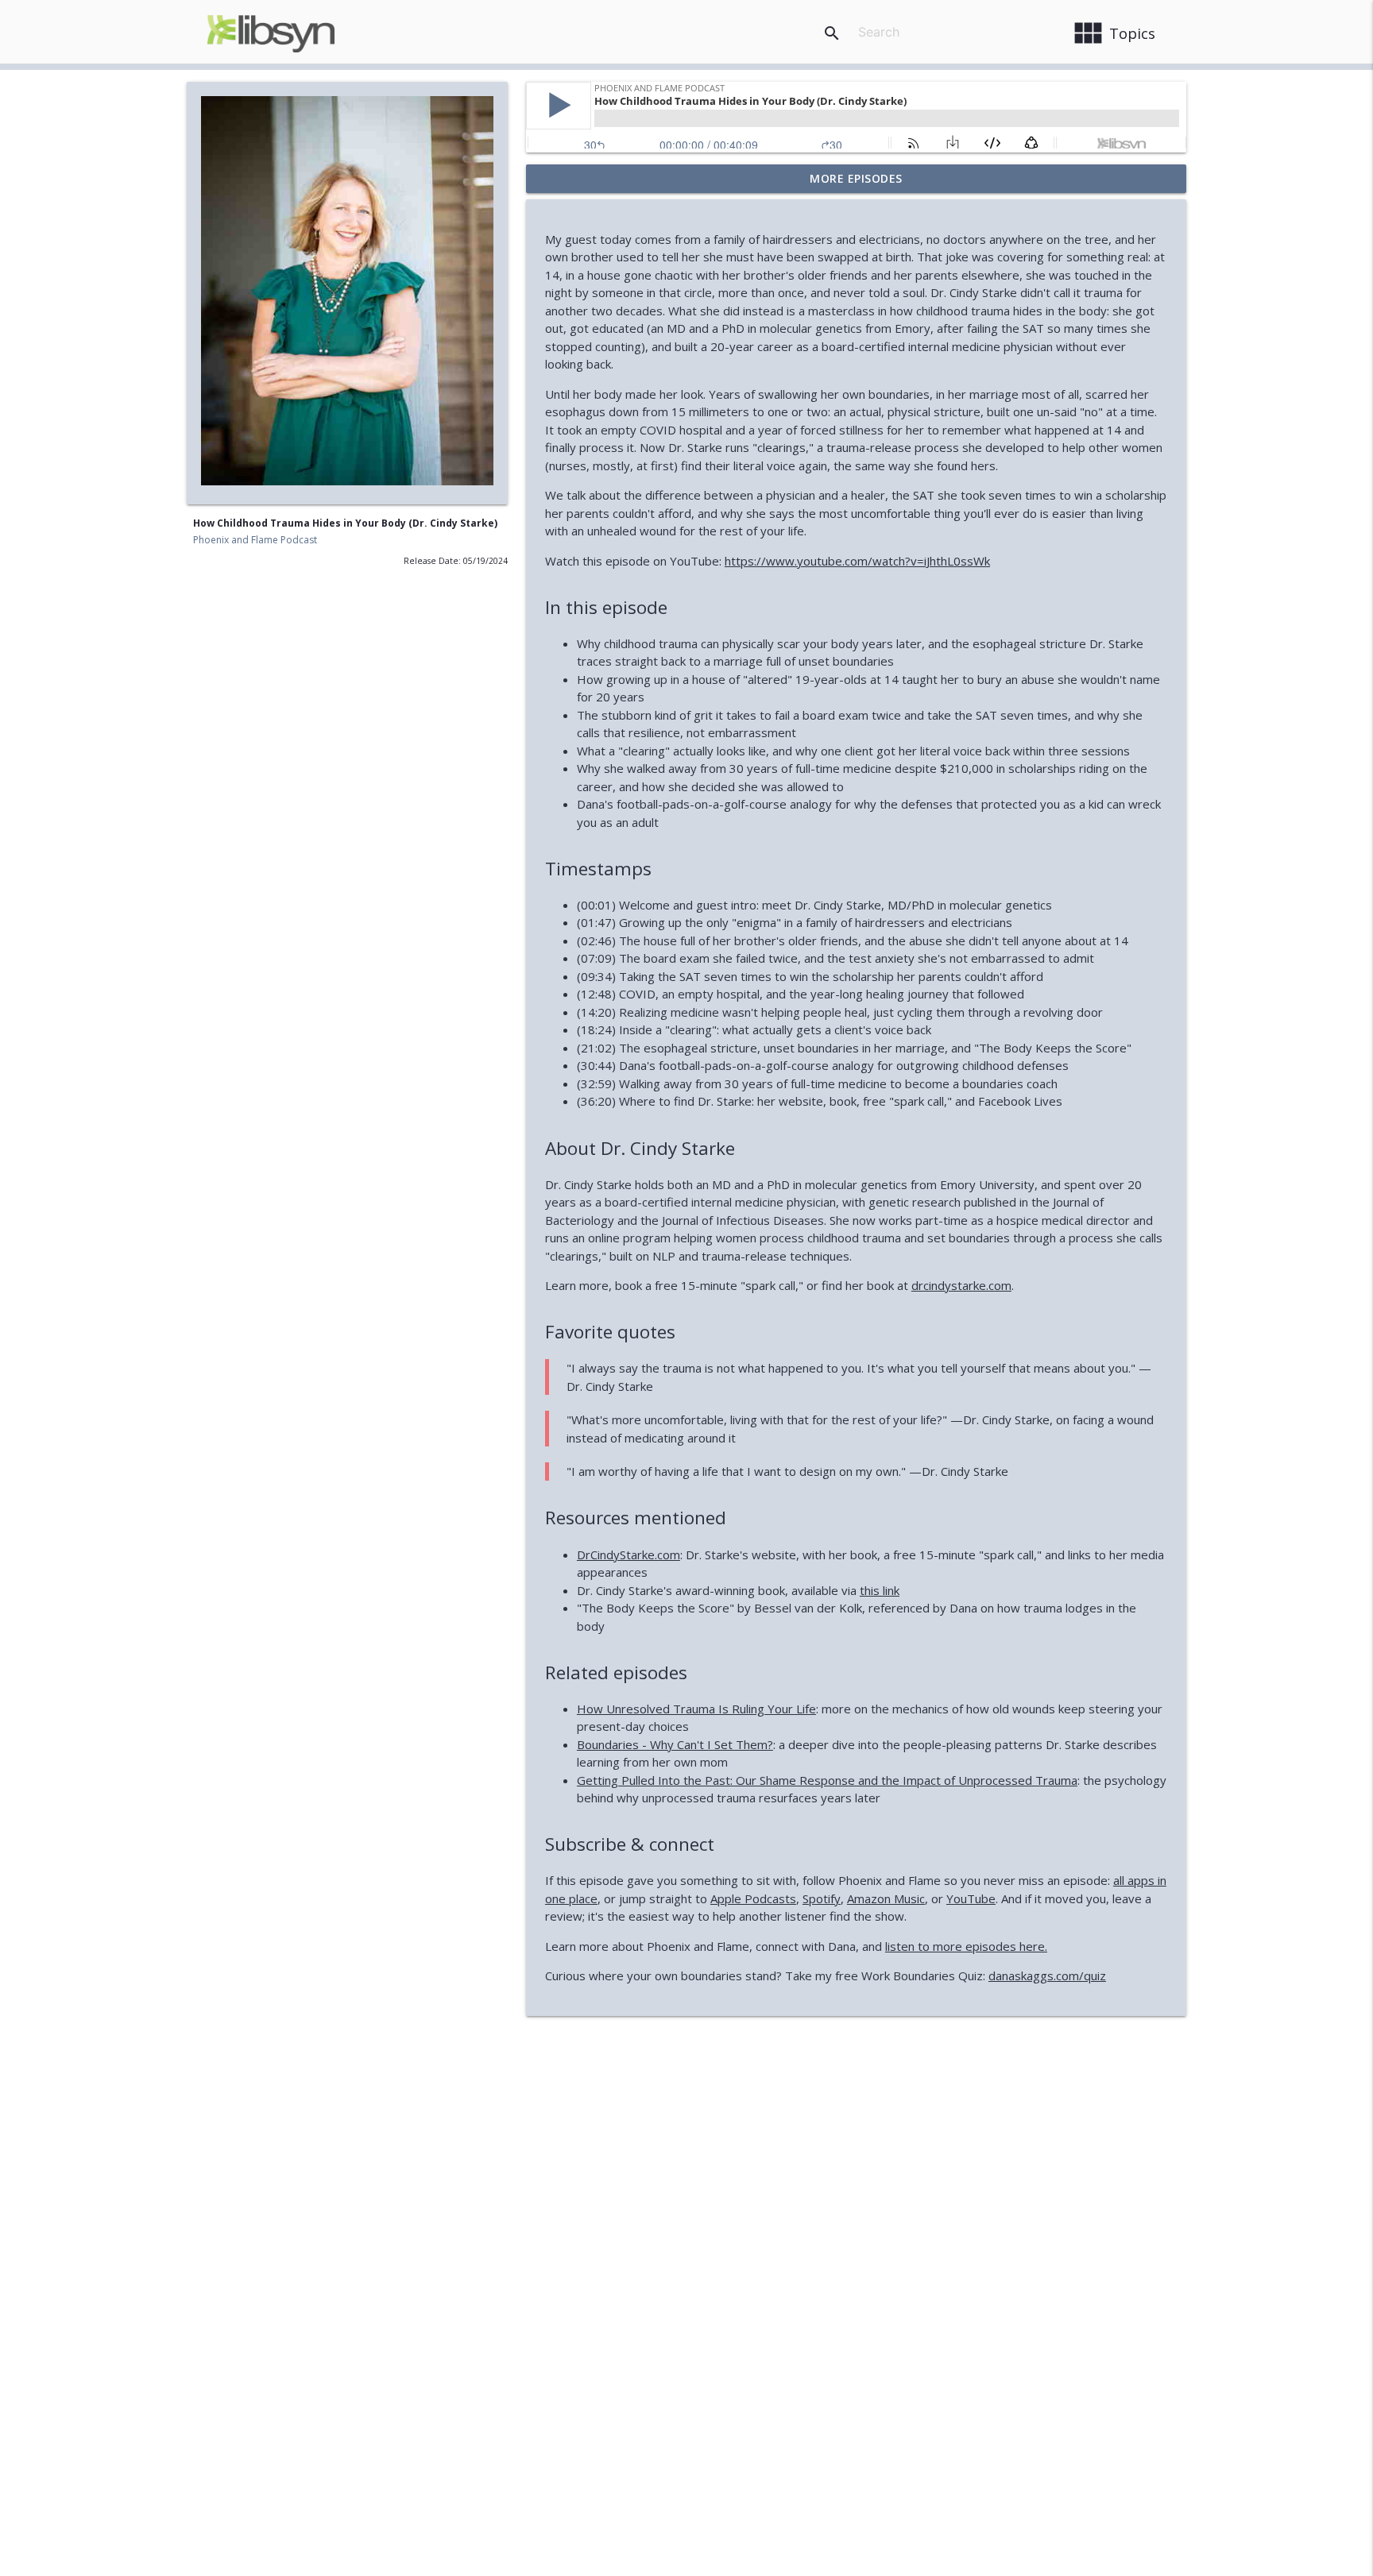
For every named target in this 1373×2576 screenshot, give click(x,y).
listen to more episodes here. (966, 1946)
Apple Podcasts (753, 1898)
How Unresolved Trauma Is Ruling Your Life (696, 1709)
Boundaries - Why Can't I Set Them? (675, 1744)
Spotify (822, 1898)
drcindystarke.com (961, 1285)
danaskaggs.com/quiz (1047, 1975)
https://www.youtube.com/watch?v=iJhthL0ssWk (857, 561)
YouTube (971, 1898)
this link (880, 1590)
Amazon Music (886, 1898)
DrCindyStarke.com (628, 1554)
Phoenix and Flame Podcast (255, 540)
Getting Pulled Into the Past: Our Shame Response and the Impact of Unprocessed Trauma (827, 1780)
